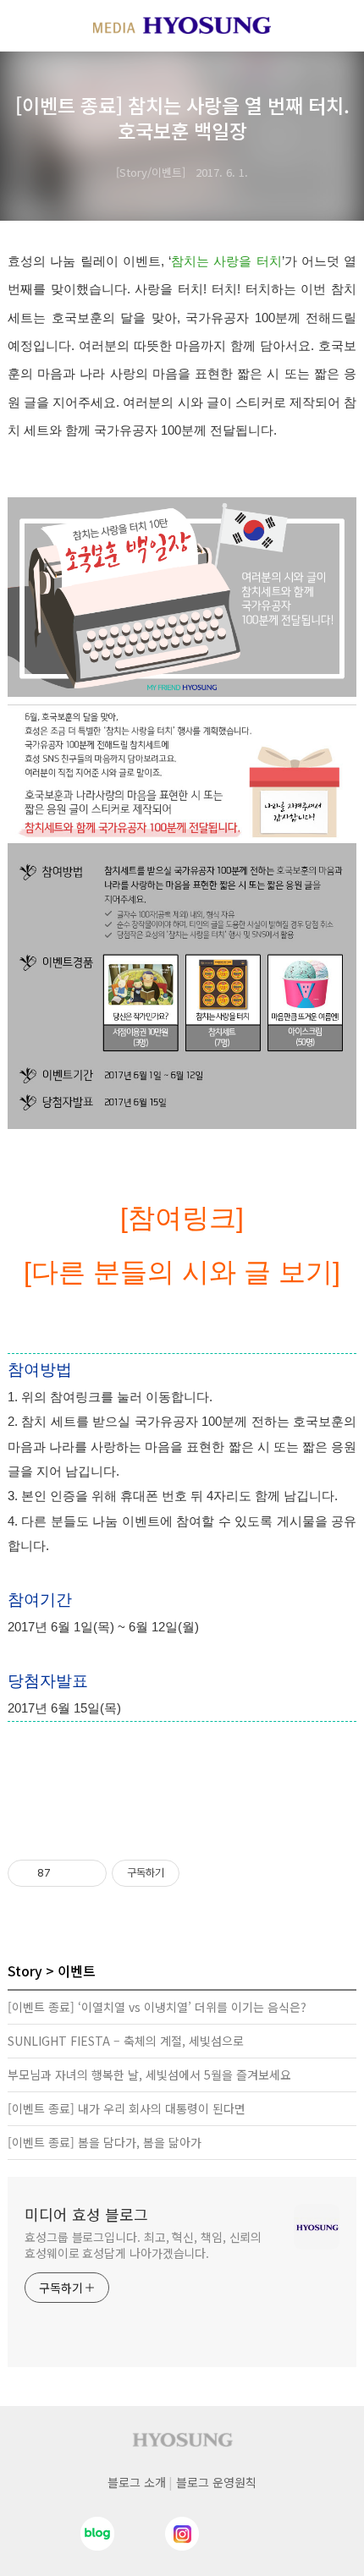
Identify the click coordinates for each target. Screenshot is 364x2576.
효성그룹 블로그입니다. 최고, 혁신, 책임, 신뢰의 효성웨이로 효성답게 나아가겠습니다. (143, 2245)
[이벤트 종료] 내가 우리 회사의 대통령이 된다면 (127, 2108)
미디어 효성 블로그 (86, 2214)
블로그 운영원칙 (216, 2482)
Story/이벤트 (151, 172)
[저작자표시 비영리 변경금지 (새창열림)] (202, 1873)
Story (25, 1970)
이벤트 (77, 1970)
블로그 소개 (137, 2482)
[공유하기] (66, 1873)
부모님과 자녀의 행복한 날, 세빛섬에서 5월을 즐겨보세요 (149, 2075)
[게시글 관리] (88, 1873)
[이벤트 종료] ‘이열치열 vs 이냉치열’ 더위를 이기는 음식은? (157, 2007)
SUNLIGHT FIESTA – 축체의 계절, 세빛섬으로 (126, 2041)
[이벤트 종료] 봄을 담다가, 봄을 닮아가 (105, 2142)
